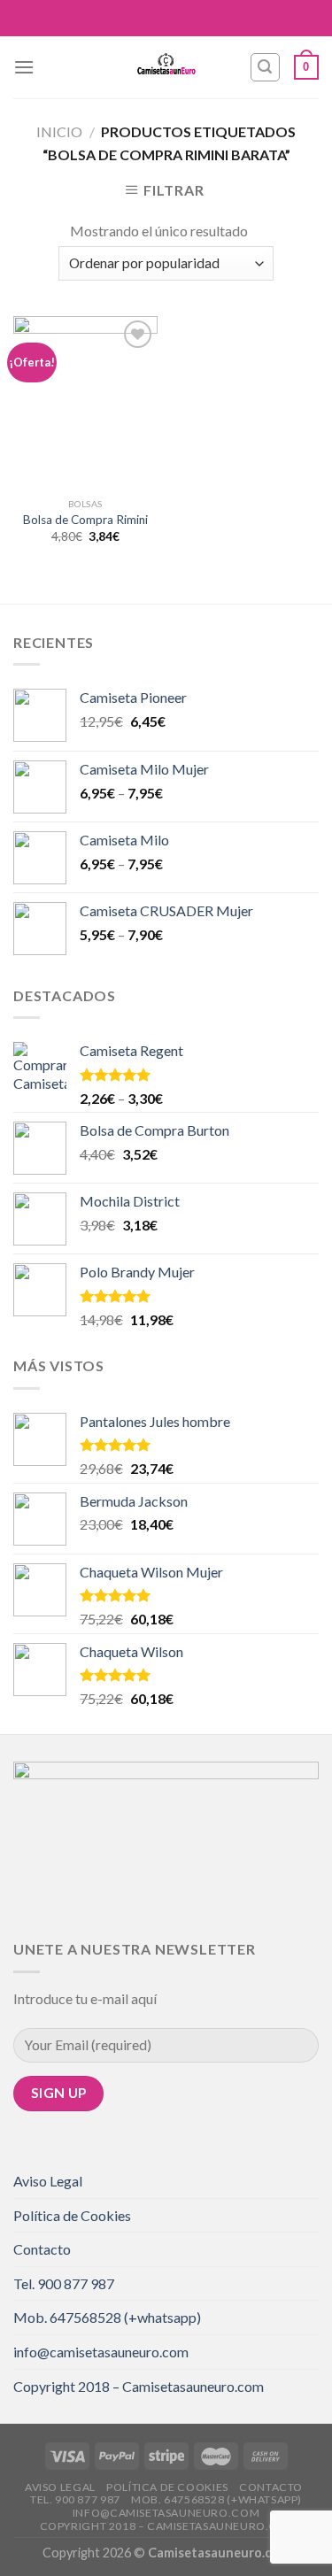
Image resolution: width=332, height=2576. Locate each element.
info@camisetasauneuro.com (101, 2352)
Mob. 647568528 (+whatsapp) (107, 2317)
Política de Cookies (72, 2215)
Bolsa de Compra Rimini (85, 520)
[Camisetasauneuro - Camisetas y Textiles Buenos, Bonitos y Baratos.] (166, 67)
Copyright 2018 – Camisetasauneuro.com (139, 2386)
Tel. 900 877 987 (64, 2283)
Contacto (42, 2249)
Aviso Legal (48, 2181)
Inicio (59, 131)
